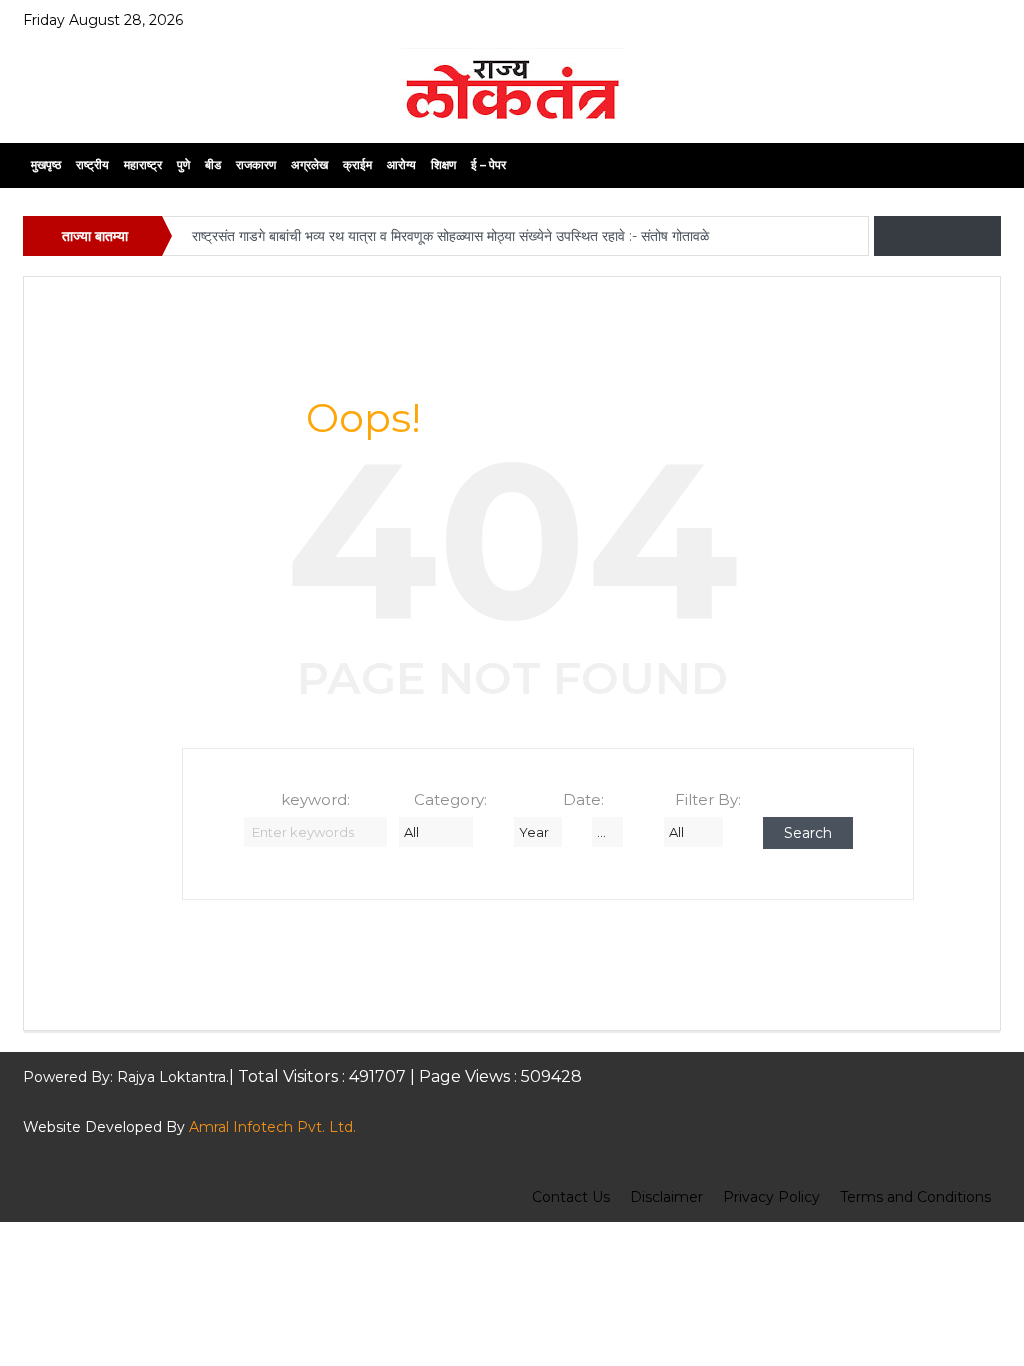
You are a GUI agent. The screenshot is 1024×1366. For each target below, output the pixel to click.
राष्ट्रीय (92, 164)
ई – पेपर (488, 164)
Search (808, 833)
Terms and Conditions (915, 1197)
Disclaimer (666, 1197)
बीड (213, 164)
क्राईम (357, 164)
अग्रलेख (309, 164)
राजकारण (256, 164)
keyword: (315, 799)
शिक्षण (443, 164)
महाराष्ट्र (143, 164)
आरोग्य (401, 164)
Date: (583, 799)
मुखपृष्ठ (46, 164)
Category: (450, 799)
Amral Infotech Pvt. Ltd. (272, 1127)
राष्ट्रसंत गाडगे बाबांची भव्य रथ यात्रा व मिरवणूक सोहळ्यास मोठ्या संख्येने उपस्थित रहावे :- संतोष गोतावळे (452, 236)
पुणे (183, 164)
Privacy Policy (771, 1197)
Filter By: (708, 799)
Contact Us (571, 1197)
